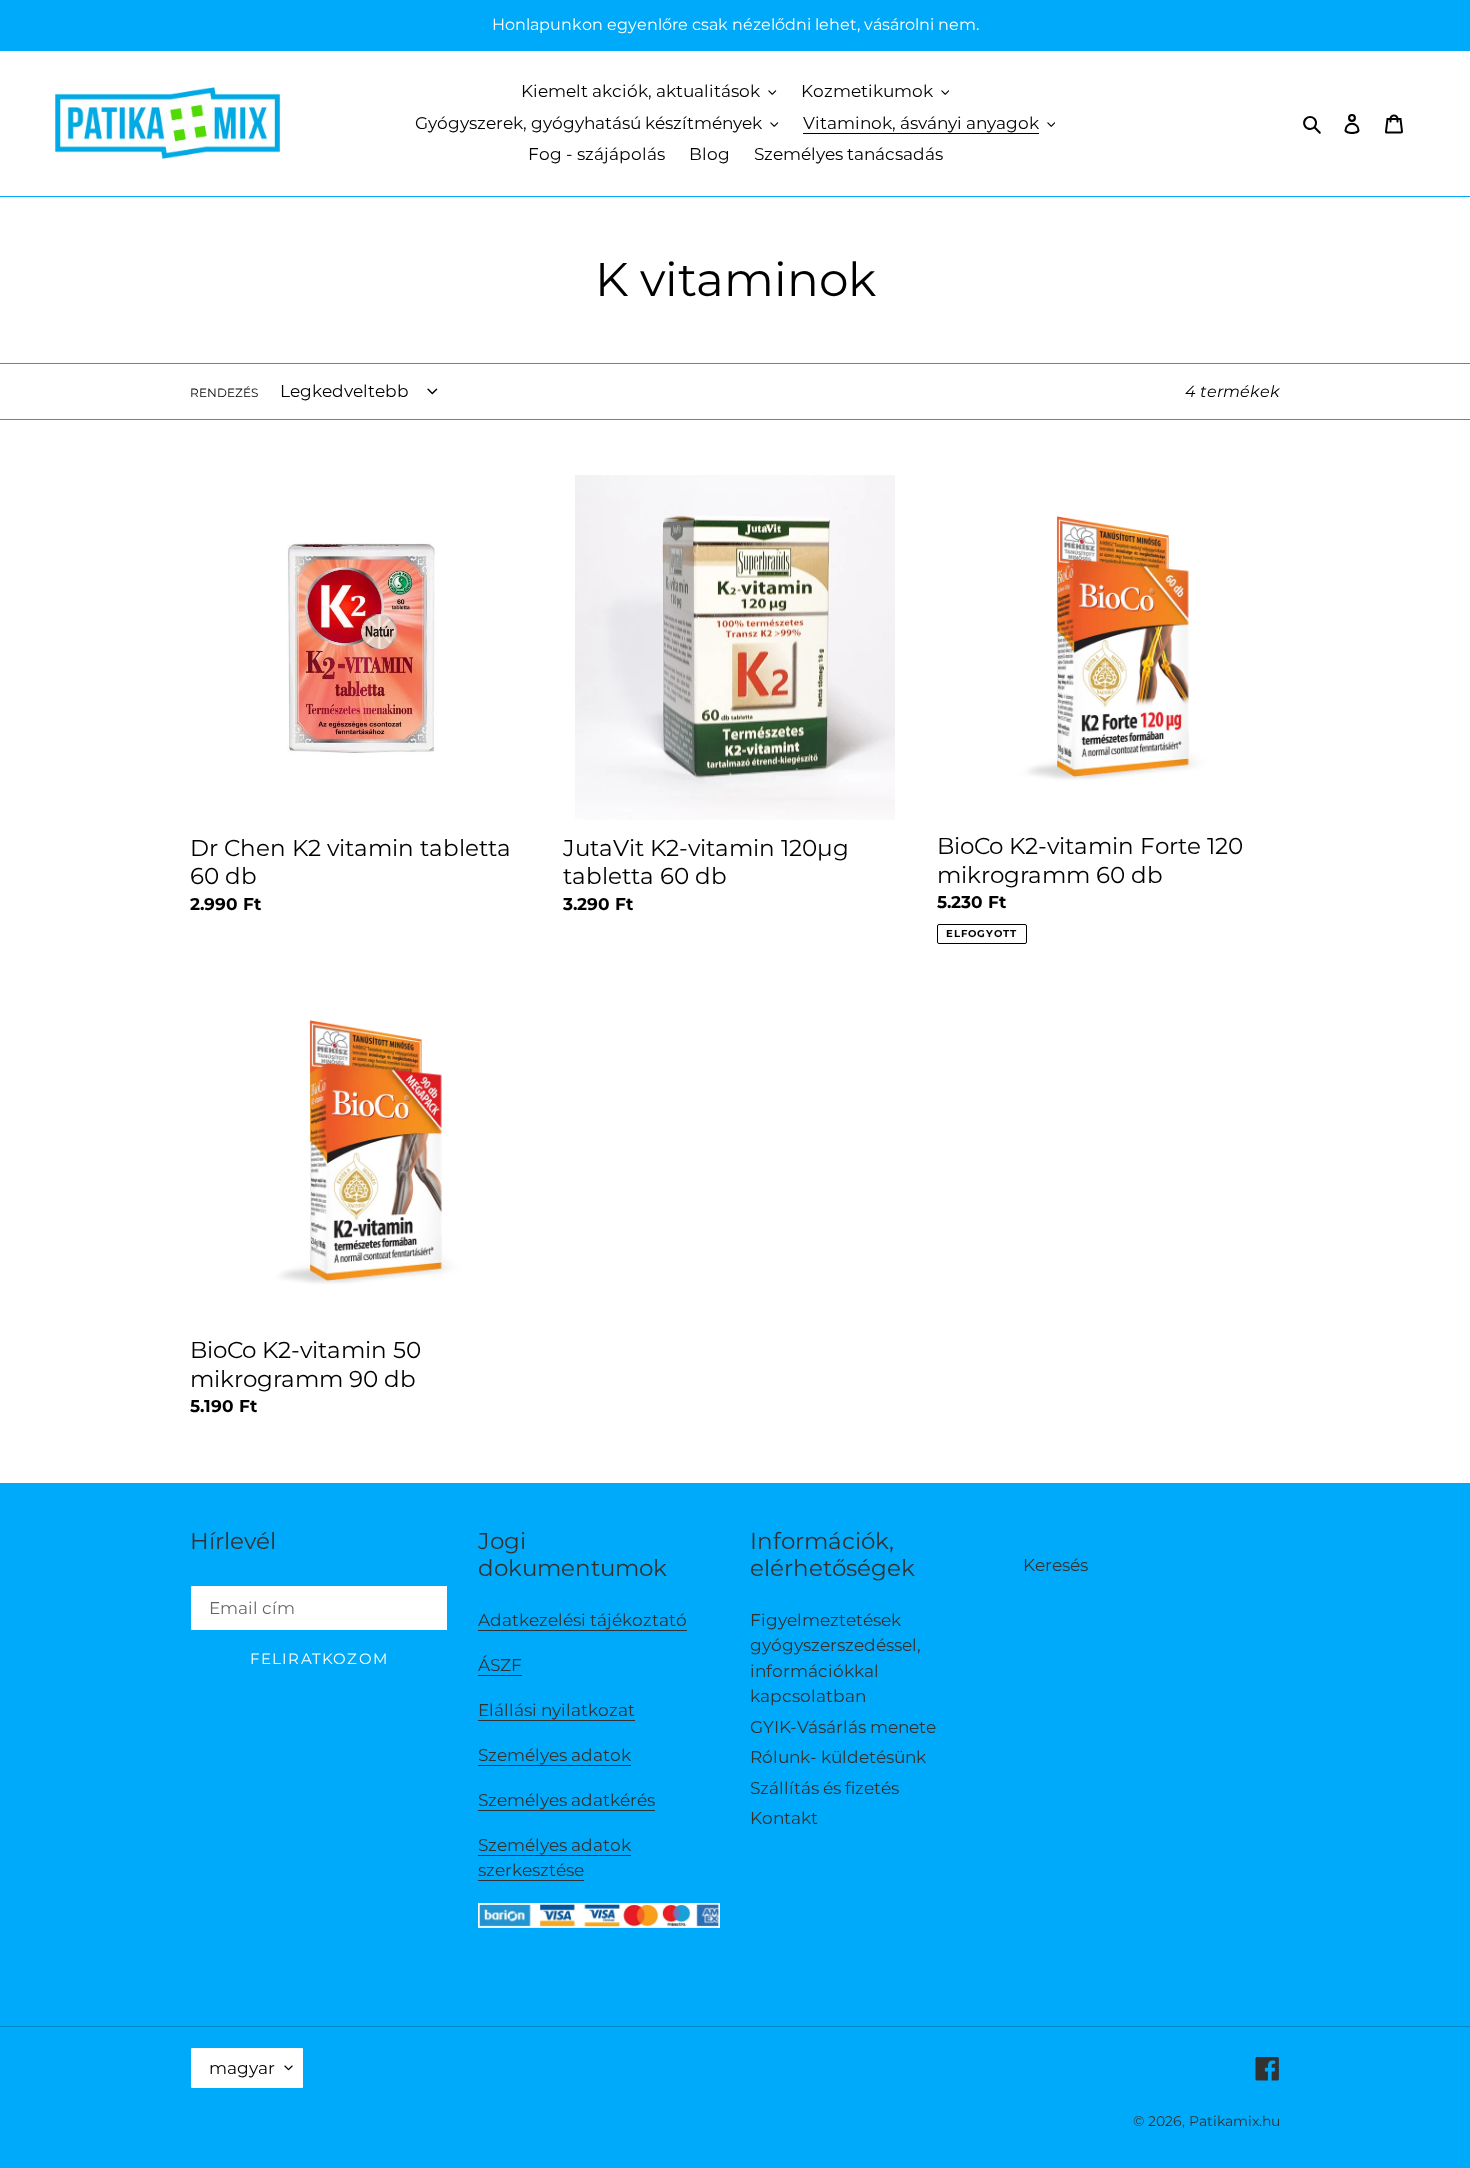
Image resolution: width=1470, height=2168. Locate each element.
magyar (242, 2068)
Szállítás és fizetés (824, 1788)
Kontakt (784, 1818)
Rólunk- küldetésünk (838, 1757)
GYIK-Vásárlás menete (843, 1727)
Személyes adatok (554, 1755)
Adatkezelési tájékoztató (582, 1620)
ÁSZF (500, 1665)
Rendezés (224, 392)
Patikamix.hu (1234, 2121)
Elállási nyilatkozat (556, 1710)
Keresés (1055, 1565)
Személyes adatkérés (566, 1800)
